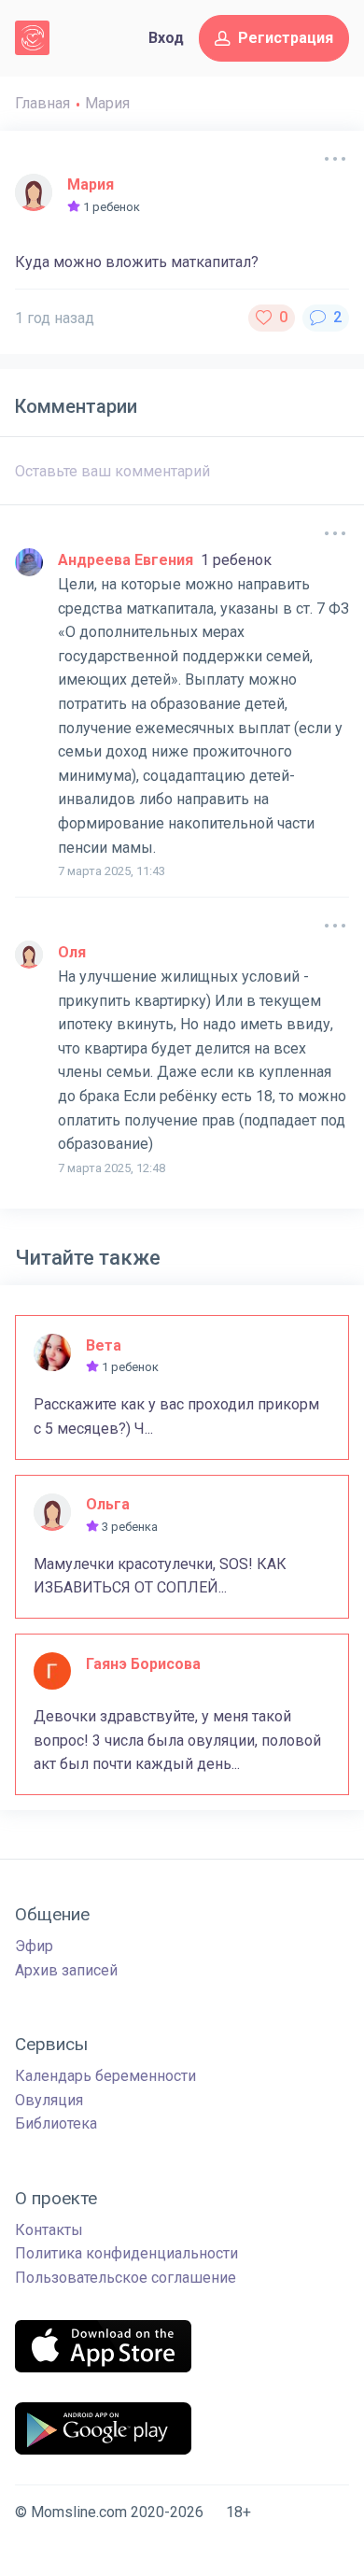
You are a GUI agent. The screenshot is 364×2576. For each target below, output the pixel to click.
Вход (166, 38)
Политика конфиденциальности (126, 2253)
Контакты (49, 2230)
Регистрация (286, 38)
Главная (42, 103)
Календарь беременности (105, 2076)
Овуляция (49, 2100)
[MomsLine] (32, 38)
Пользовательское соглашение (126, 2278)
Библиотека (56, 2123)
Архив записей (66, 1970)
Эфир (34, 1946)
